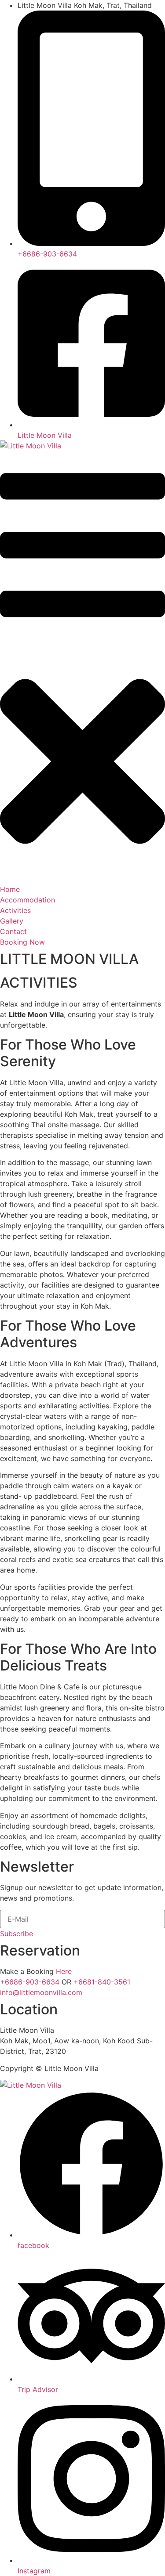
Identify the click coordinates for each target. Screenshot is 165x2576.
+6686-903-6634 (30, 1982)
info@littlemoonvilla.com (41, 1992)
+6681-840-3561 (102, 1982)
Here (64, 1971)
